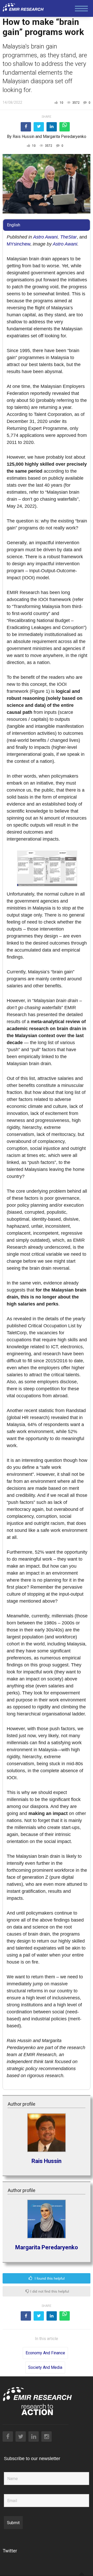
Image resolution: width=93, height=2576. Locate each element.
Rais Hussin (24, 137)
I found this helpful (49, 2278)
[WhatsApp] (65, 127)
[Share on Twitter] (39, 127)
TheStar (68, 237)
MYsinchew (18, 244)
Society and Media (45, 2367)
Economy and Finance (45, 2353)
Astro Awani (45, 237)
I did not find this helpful (49, 2291)
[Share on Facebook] (26, 127)
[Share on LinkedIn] (52, 127)
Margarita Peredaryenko (65, 137)
